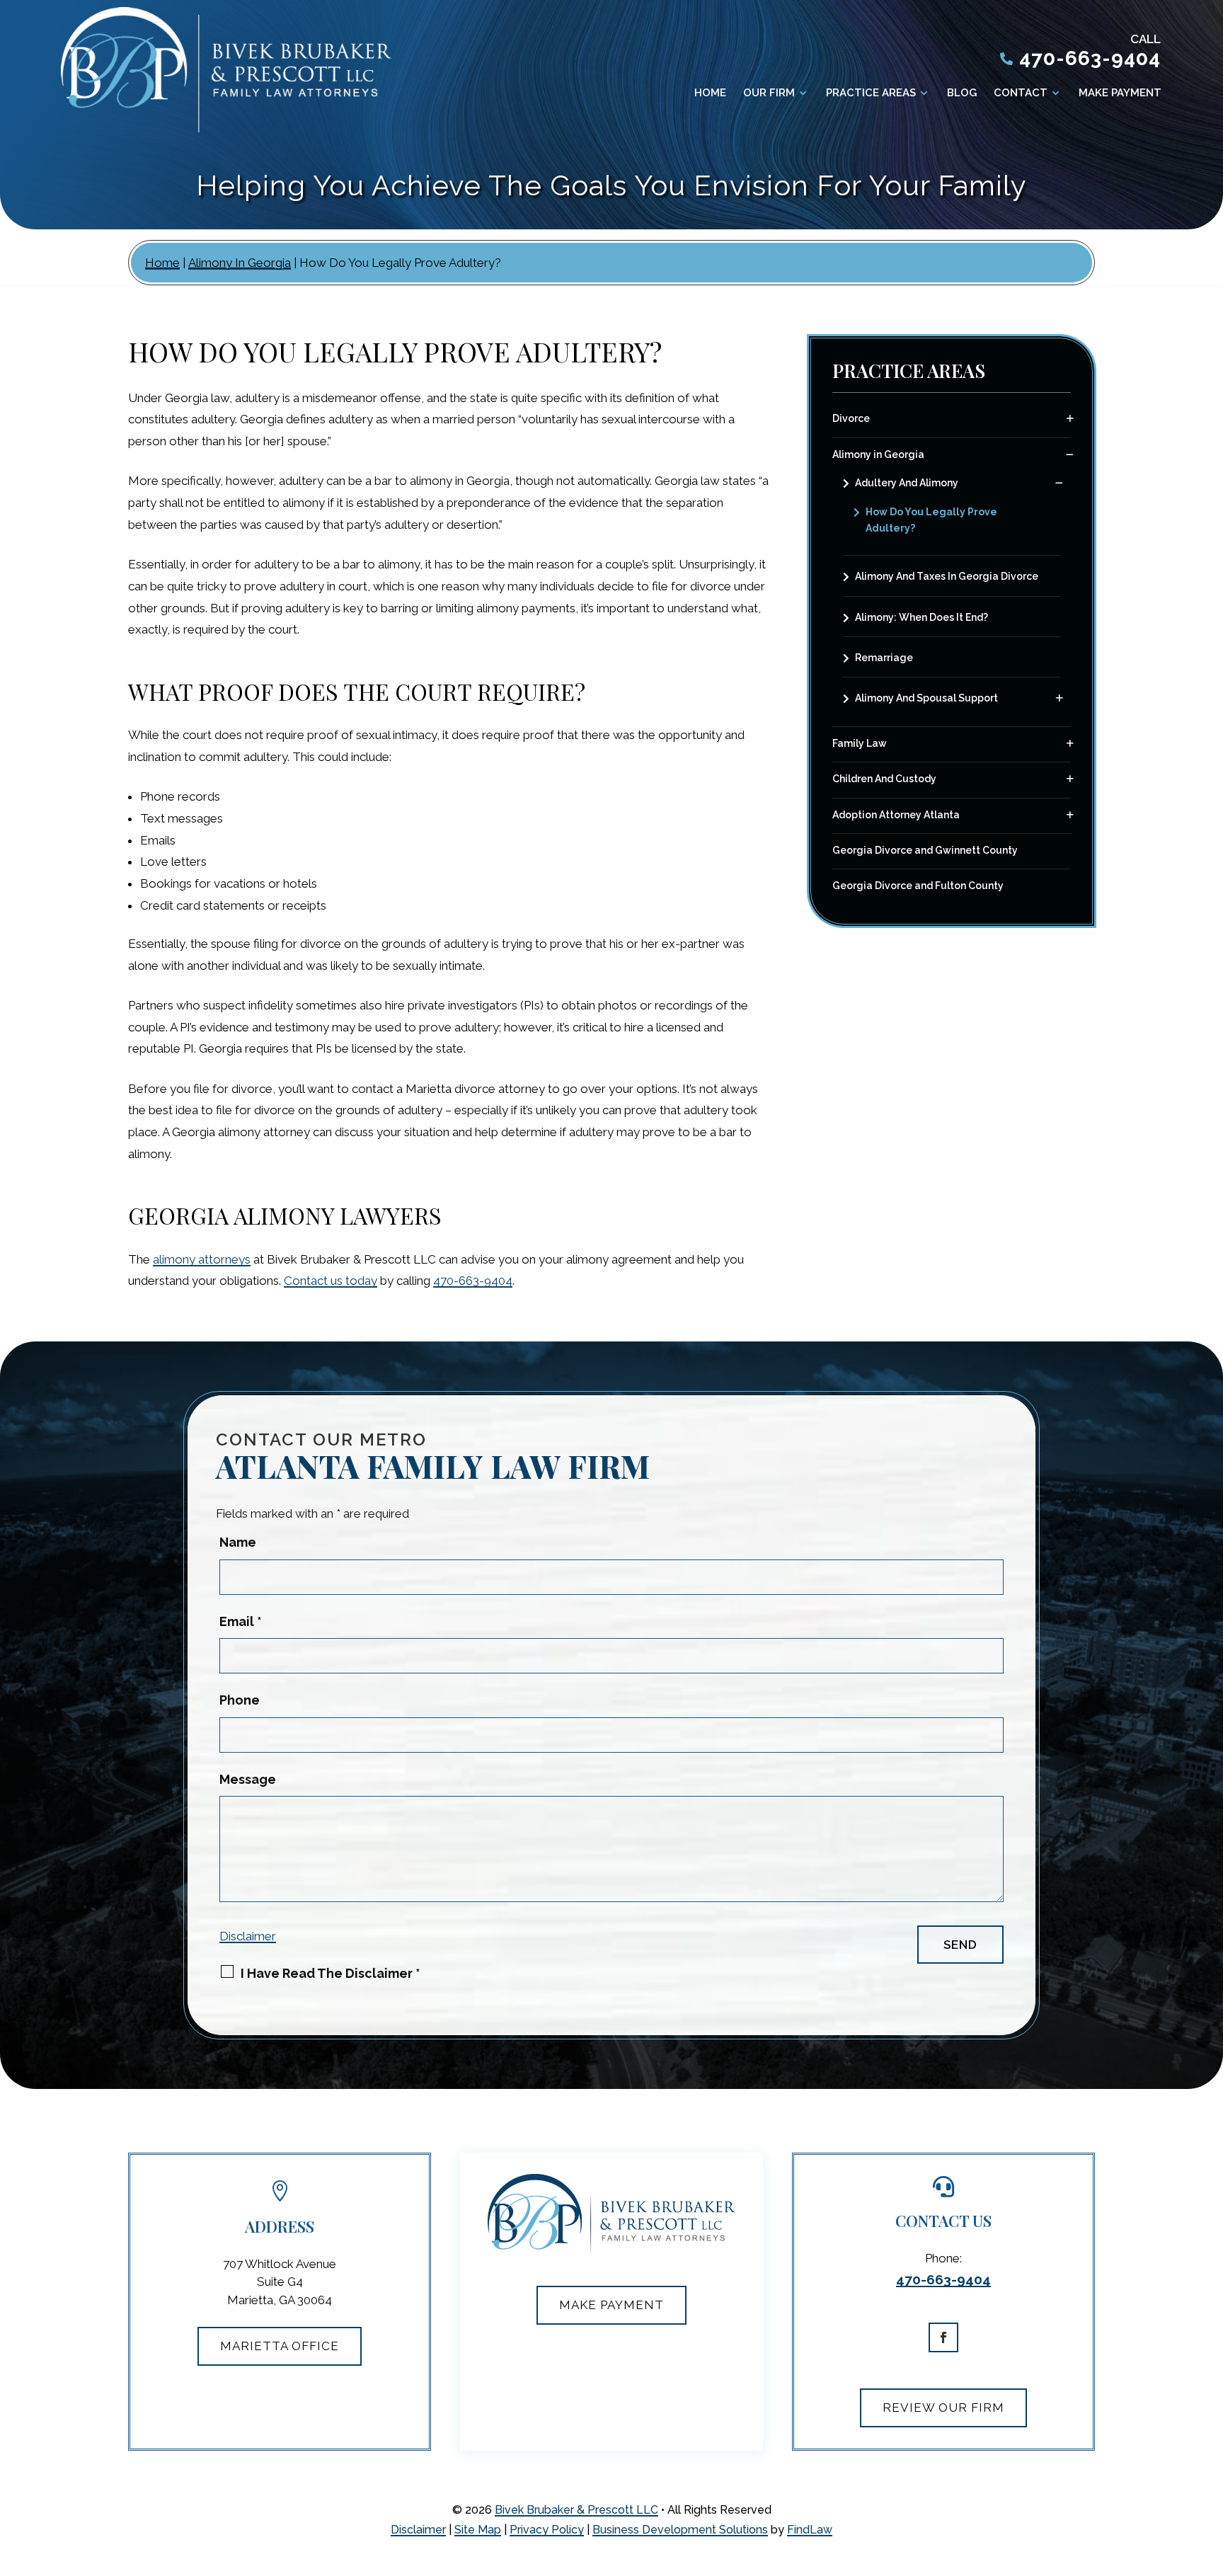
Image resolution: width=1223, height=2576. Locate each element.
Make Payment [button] (611, 2305)
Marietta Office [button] (280, 2346)
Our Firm (769, 93)
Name (238, 1542)
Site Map (478, 2530)
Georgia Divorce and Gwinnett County (925, 850)
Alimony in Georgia (878, 454)
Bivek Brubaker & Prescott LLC (576, 2510)
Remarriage (884, 658)
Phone (240, 1700)
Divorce (851, 418)
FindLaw (810, 2530)
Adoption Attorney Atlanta (896, 815)
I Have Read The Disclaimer (331, 1973)
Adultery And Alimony (907, 483)
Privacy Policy (547, 2530)
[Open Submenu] (1070, 419)
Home (710, 93)
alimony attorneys (202, 1259)
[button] (1202, 2555)
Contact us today (331, 1281)
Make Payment (1120, 93)
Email (241, 1621)
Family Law (860, 743)
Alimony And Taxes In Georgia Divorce (947, 576)
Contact (1021, 93)
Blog (962, 93)
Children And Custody (884, 779)
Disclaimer (248, 1936)
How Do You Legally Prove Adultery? (931, 520)
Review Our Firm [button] (943, 2408)
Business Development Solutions (680, 2530)
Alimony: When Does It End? (921, 617)
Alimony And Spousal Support (926, 698)
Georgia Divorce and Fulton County (918, 886)
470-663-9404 (1090, 58)
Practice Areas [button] (871, 93)
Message (248, 1779)
